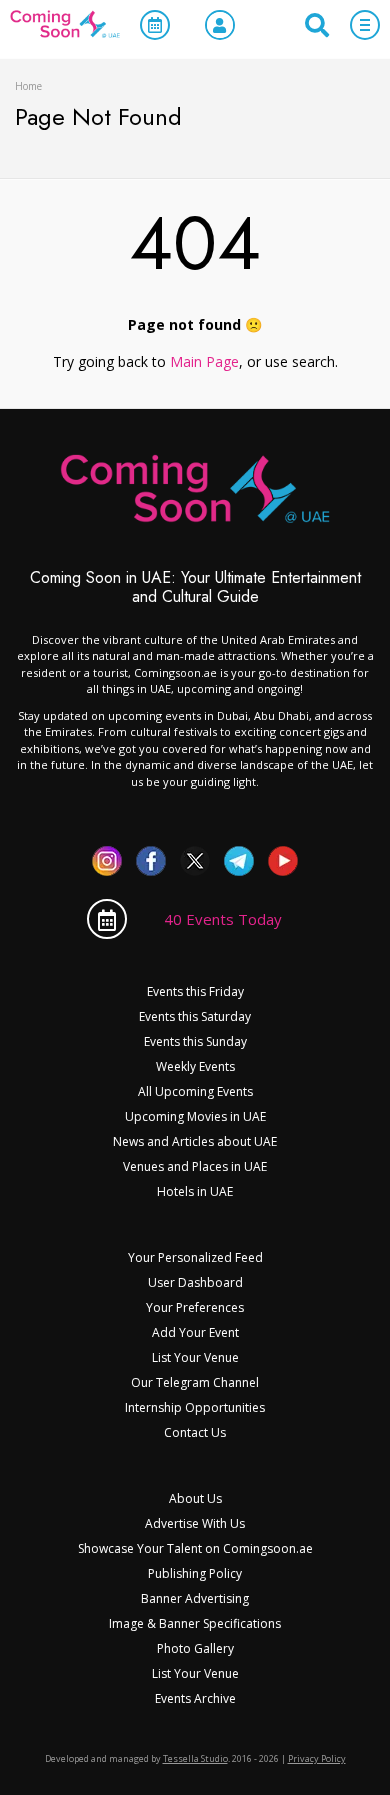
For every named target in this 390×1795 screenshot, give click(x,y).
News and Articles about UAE (195, 1141)
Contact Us (195, 1432)
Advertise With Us (195, 1523)
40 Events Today (223, 919)
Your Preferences (195, 1307)
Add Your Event (195, 1332)
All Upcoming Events (195, 1091)
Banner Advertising (195, 1598)
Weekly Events (195, 1066)
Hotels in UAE (195, 1191)
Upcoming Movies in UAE (195, 1116)
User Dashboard (195, 1282)
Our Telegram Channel (195, 1382)
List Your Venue (195, 1357)
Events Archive (195, 1698)
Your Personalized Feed (195, 1257)
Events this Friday (195, 991)
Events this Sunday (195, 1041)
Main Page (204, 361)
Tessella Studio (195, 1758)
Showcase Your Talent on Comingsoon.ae (195, 1548)
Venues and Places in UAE (195, 1166)
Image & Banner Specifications (195, 1623)
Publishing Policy (195, 1573)
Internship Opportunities (195, 1407)
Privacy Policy (317, 1758)
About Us (195, 1498)
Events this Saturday (195, 1016)
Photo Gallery (195, 1648)
